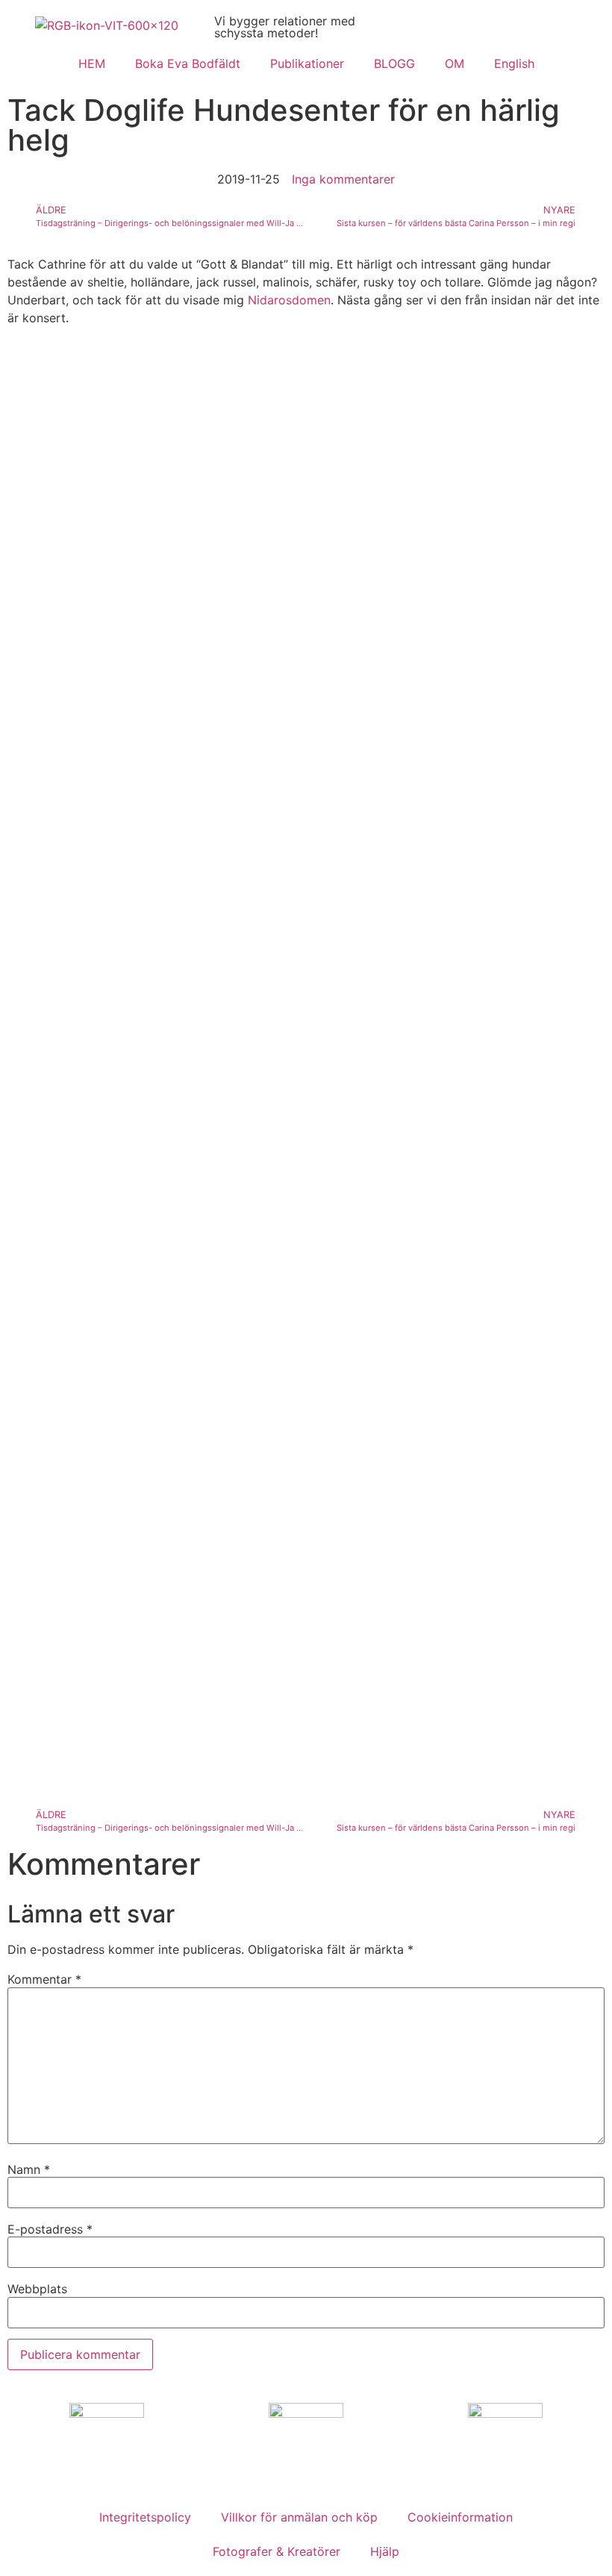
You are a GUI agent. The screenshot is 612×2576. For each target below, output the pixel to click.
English (514, 63)
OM (455, 63)
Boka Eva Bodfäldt (188, 63)
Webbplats (37, 2289)
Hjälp (385, 2551)
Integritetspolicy (145, 2517)
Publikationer (307, 63)
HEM (92, 63)
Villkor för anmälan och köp (299, 2517)
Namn (29, 2169)
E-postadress (50, 2229)
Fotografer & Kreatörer (277, 2551)
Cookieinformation (460, 2517)
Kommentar (44, 1979)
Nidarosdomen (289, 300)
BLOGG (394, 63)
